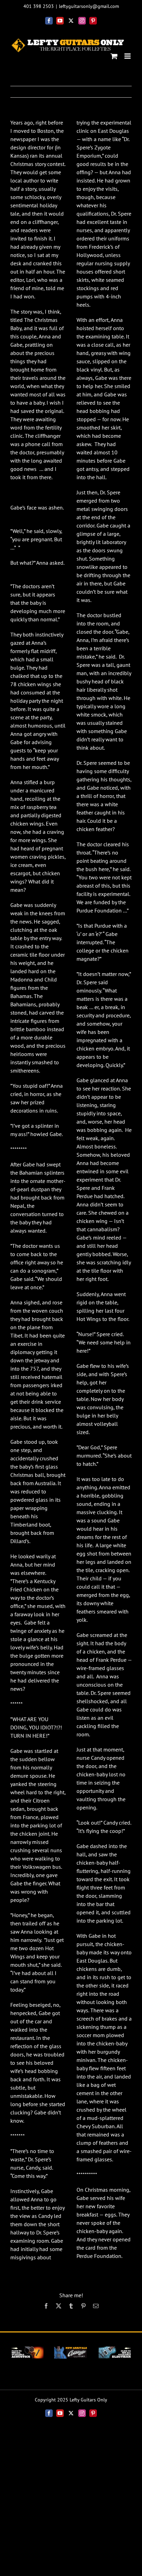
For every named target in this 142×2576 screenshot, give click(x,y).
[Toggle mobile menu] (128, 56)
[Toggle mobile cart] (114, 56)
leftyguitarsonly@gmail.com (89, 6)
